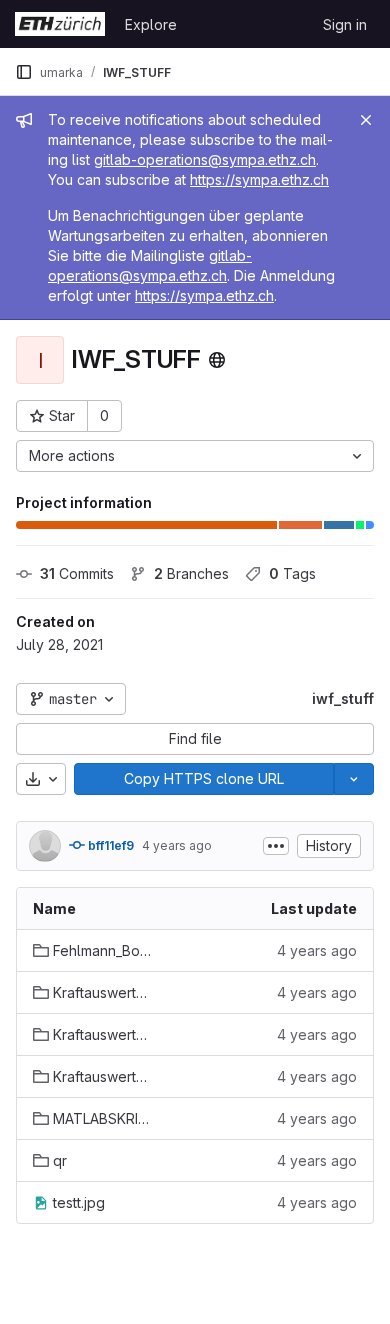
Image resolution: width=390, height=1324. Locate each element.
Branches (191, 573)
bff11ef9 (109, 845)
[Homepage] (60, 24)
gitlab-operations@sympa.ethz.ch (205, 159)
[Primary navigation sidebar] (24, 72)
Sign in (345, 24)
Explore (151, 24)
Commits (77, 573)
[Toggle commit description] (276, 846)
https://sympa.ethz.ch (259, 179)
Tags (292, 573)
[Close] (366, 120)
